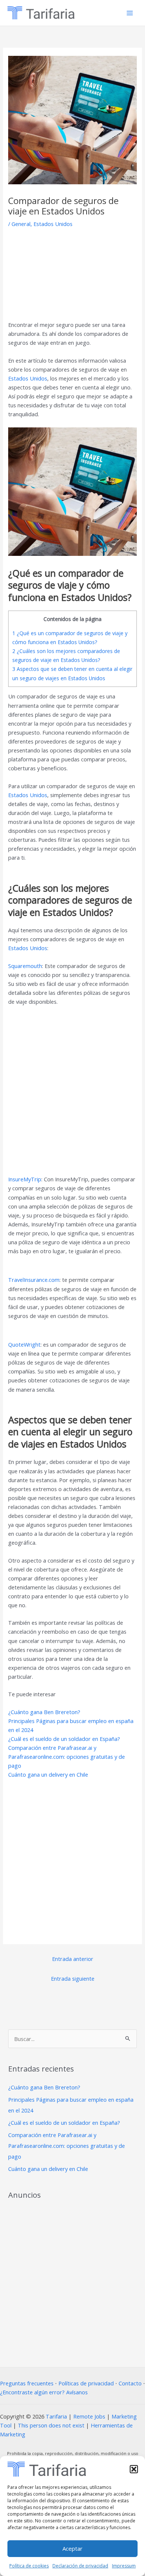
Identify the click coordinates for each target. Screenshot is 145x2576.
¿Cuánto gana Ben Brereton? (44, 1712)
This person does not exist (51, 2425)
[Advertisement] (73, 277)
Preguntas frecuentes (27, 2383)
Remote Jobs (89, 2416)
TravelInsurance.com (34, 1280)
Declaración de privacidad (80, 2566)
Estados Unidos (53, 224)
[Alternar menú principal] (130, 13)
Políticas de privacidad (86, 2383)
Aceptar (72, 2548)
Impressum (124, 2566)
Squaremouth (25, 966)
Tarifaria (56, 2416)
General (21, 224)
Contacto (130, 2383)
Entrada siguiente (73, 1978)
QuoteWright (24, 1344)
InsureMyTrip (25, 1179)
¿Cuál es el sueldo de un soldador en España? (64, 1739)
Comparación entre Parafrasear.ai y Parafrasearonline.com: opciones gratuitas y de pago (67, 1757)
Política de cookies (29, 2566)
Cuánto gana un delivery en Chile (48, 1774)
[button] (134, 2469)
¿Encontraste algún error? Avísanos (44, 2392)
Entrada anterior (73, 1959)
